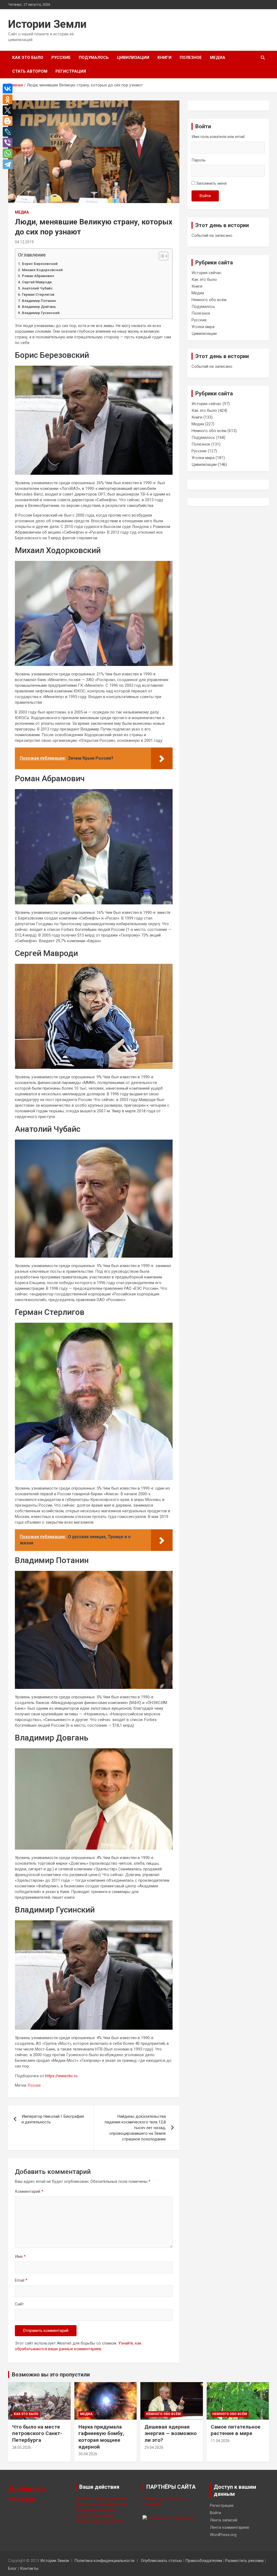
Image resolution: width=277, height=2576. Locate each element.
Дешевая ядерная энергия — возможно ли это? (171, 2433)
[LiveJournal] (9, 132)
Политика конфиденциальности (104, 2561)
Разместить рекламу (95, 2516)
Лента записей (224, 2520)
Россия (34, 2085)
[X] (9, 110)
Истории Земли (47, 24)
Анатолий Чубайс (37, 288)
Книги (164, 58)
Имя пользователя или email (218, 137)
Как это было (28, 58)
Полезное (191, 58)
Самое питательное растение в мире (236, 2430)
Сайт (19, 2304)
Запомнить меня (211, 183)
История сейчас (207, 273)
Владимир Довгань (39, 307)
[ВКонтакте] (9, 89)
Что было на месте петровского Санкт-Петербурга (37, 2433)
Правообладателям (204, 2561)
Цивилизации (133, 58)
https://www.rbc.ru (61, 2076)
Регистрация (71, 71)
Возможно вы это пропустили (51, 2375)
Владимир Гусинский (41, 313)
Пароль (199, 160)
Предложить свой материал (102, 2504)
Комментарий (29, 2191)
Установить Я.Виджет (96, 2510)
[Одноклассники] (9, 99)
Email (21, 2280)
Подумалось (94, 58)
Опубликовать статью (161, 2561)
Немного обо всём (209, 300)
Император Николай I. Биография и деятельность (53, 2119)
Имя (20, 2257)
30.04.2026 (88, 2454)
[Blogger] (9, 121)
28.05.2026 (22, 2447)
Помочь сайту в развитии (99, 2521)
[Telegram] (9, 164)
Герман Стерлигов (38, 294)
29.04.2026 (154, 2447)
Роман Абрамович (38, 276)
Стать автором (30, 71)
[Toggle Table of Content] (161, 256)
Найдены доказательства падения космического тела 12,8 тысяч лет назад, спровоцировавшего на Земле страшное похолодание (135, 2128)
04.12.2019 (24, 242)
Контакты (29, 2568)
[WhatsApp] (9, 153)
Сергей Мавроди (37, 282)
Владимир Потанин (39, 301)
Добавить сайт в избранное (102, 2498)
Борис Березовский (40, 264)
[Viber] (9, 143)
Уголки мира (203, 327)
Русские (61, 58)
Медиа (218, 58)
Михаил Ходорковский (42, 270)
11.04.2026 (220, 2441)
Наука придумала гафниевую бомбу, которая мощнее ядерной (101, 2437)
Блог (12, 2568)
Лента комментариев (230, 2527)
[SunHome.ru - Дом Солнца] (169, 2518)
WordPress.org (223, 2535)
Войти (205, 196)
